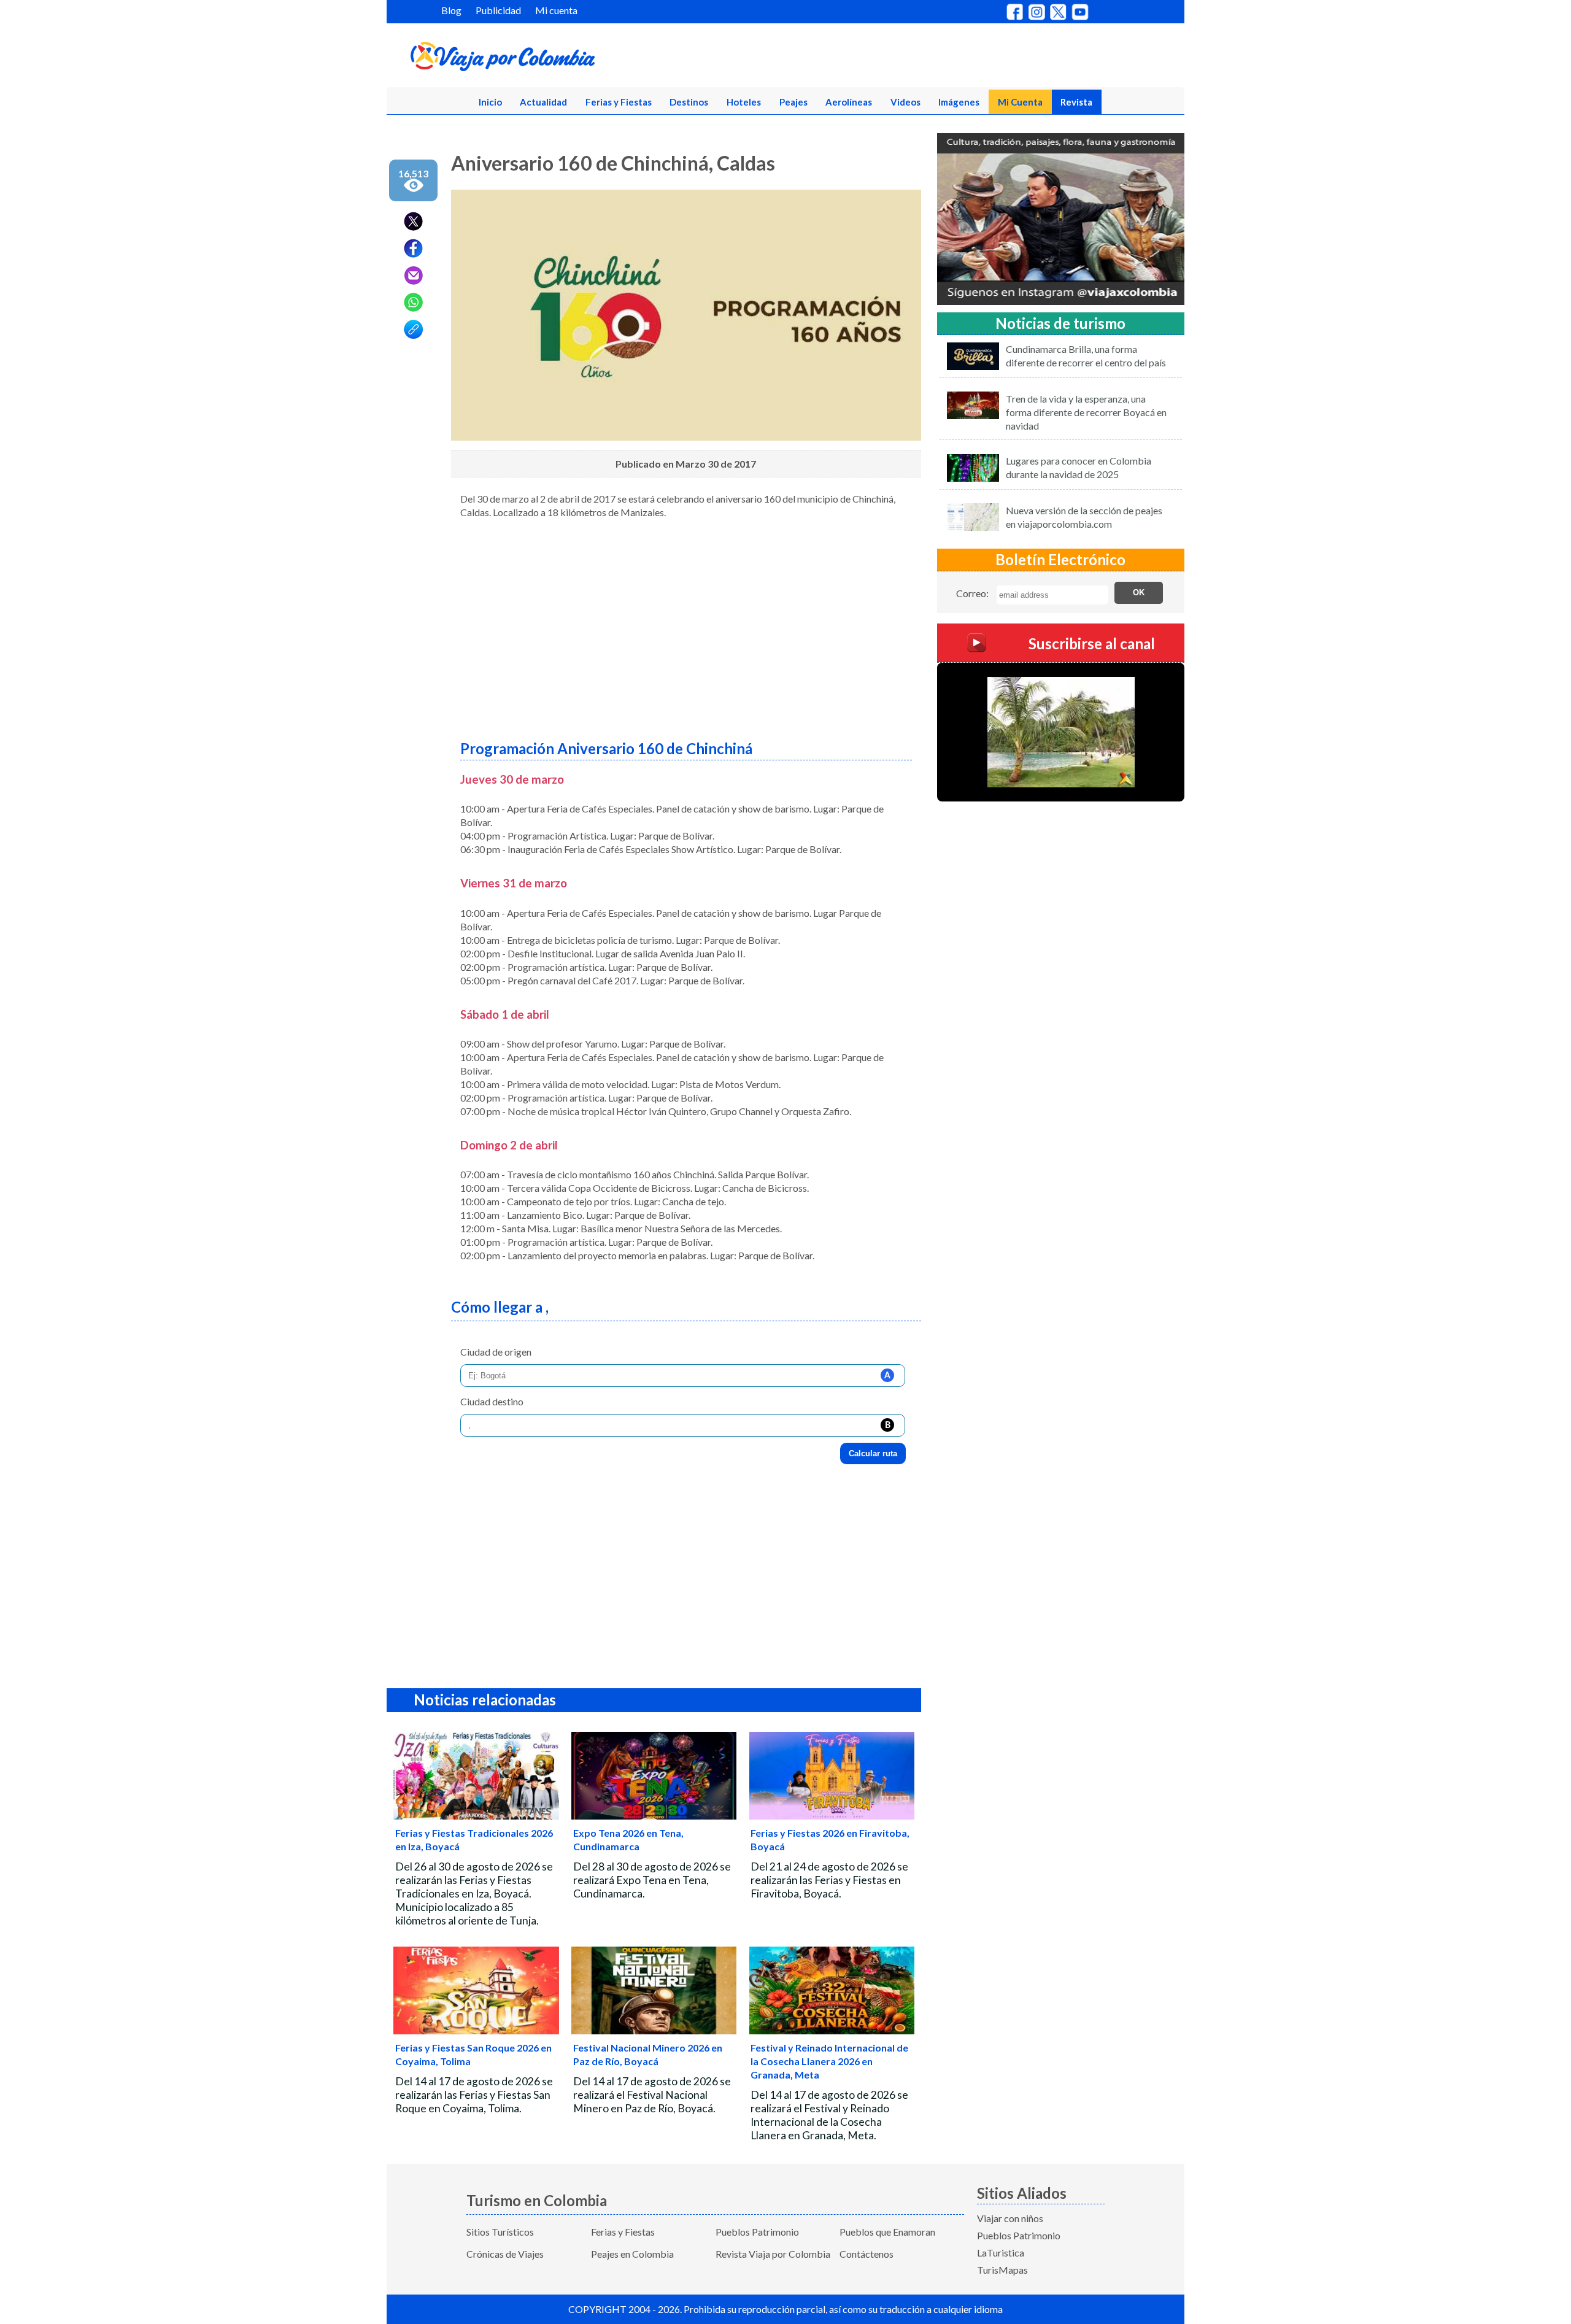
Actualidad (543, 102)
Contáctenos (867, 2254)
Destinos (689, 102)
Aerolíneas (849, 102)
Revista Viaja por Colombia (773, 2254)
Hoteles (744, 102)
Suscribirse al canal (1092, 643)
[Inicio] (562, 59)
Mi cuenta (556, 10)
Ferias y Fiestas (619, 102)
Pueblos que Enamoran (887, 2232)
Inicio (490, 102)
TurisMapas (1002, 2270)
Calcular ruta (873, 1453)
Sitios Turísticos (500, 2232)
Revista (1076, 102)
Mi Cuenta (1020, 102)
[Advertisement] (686, 625)
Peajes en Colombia (632, 2254)
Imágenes (959, 102)
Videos (905, 102)
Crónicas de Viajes (505, 2254)
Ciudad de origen (496, 1352)
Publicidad (498, 10)
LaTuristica (1001, 2253)
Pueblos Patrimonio (757, 2232)
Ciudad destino (492, 1401)
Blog (451, 10)
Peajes (793, 102)
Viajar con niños (1010, 2218)
